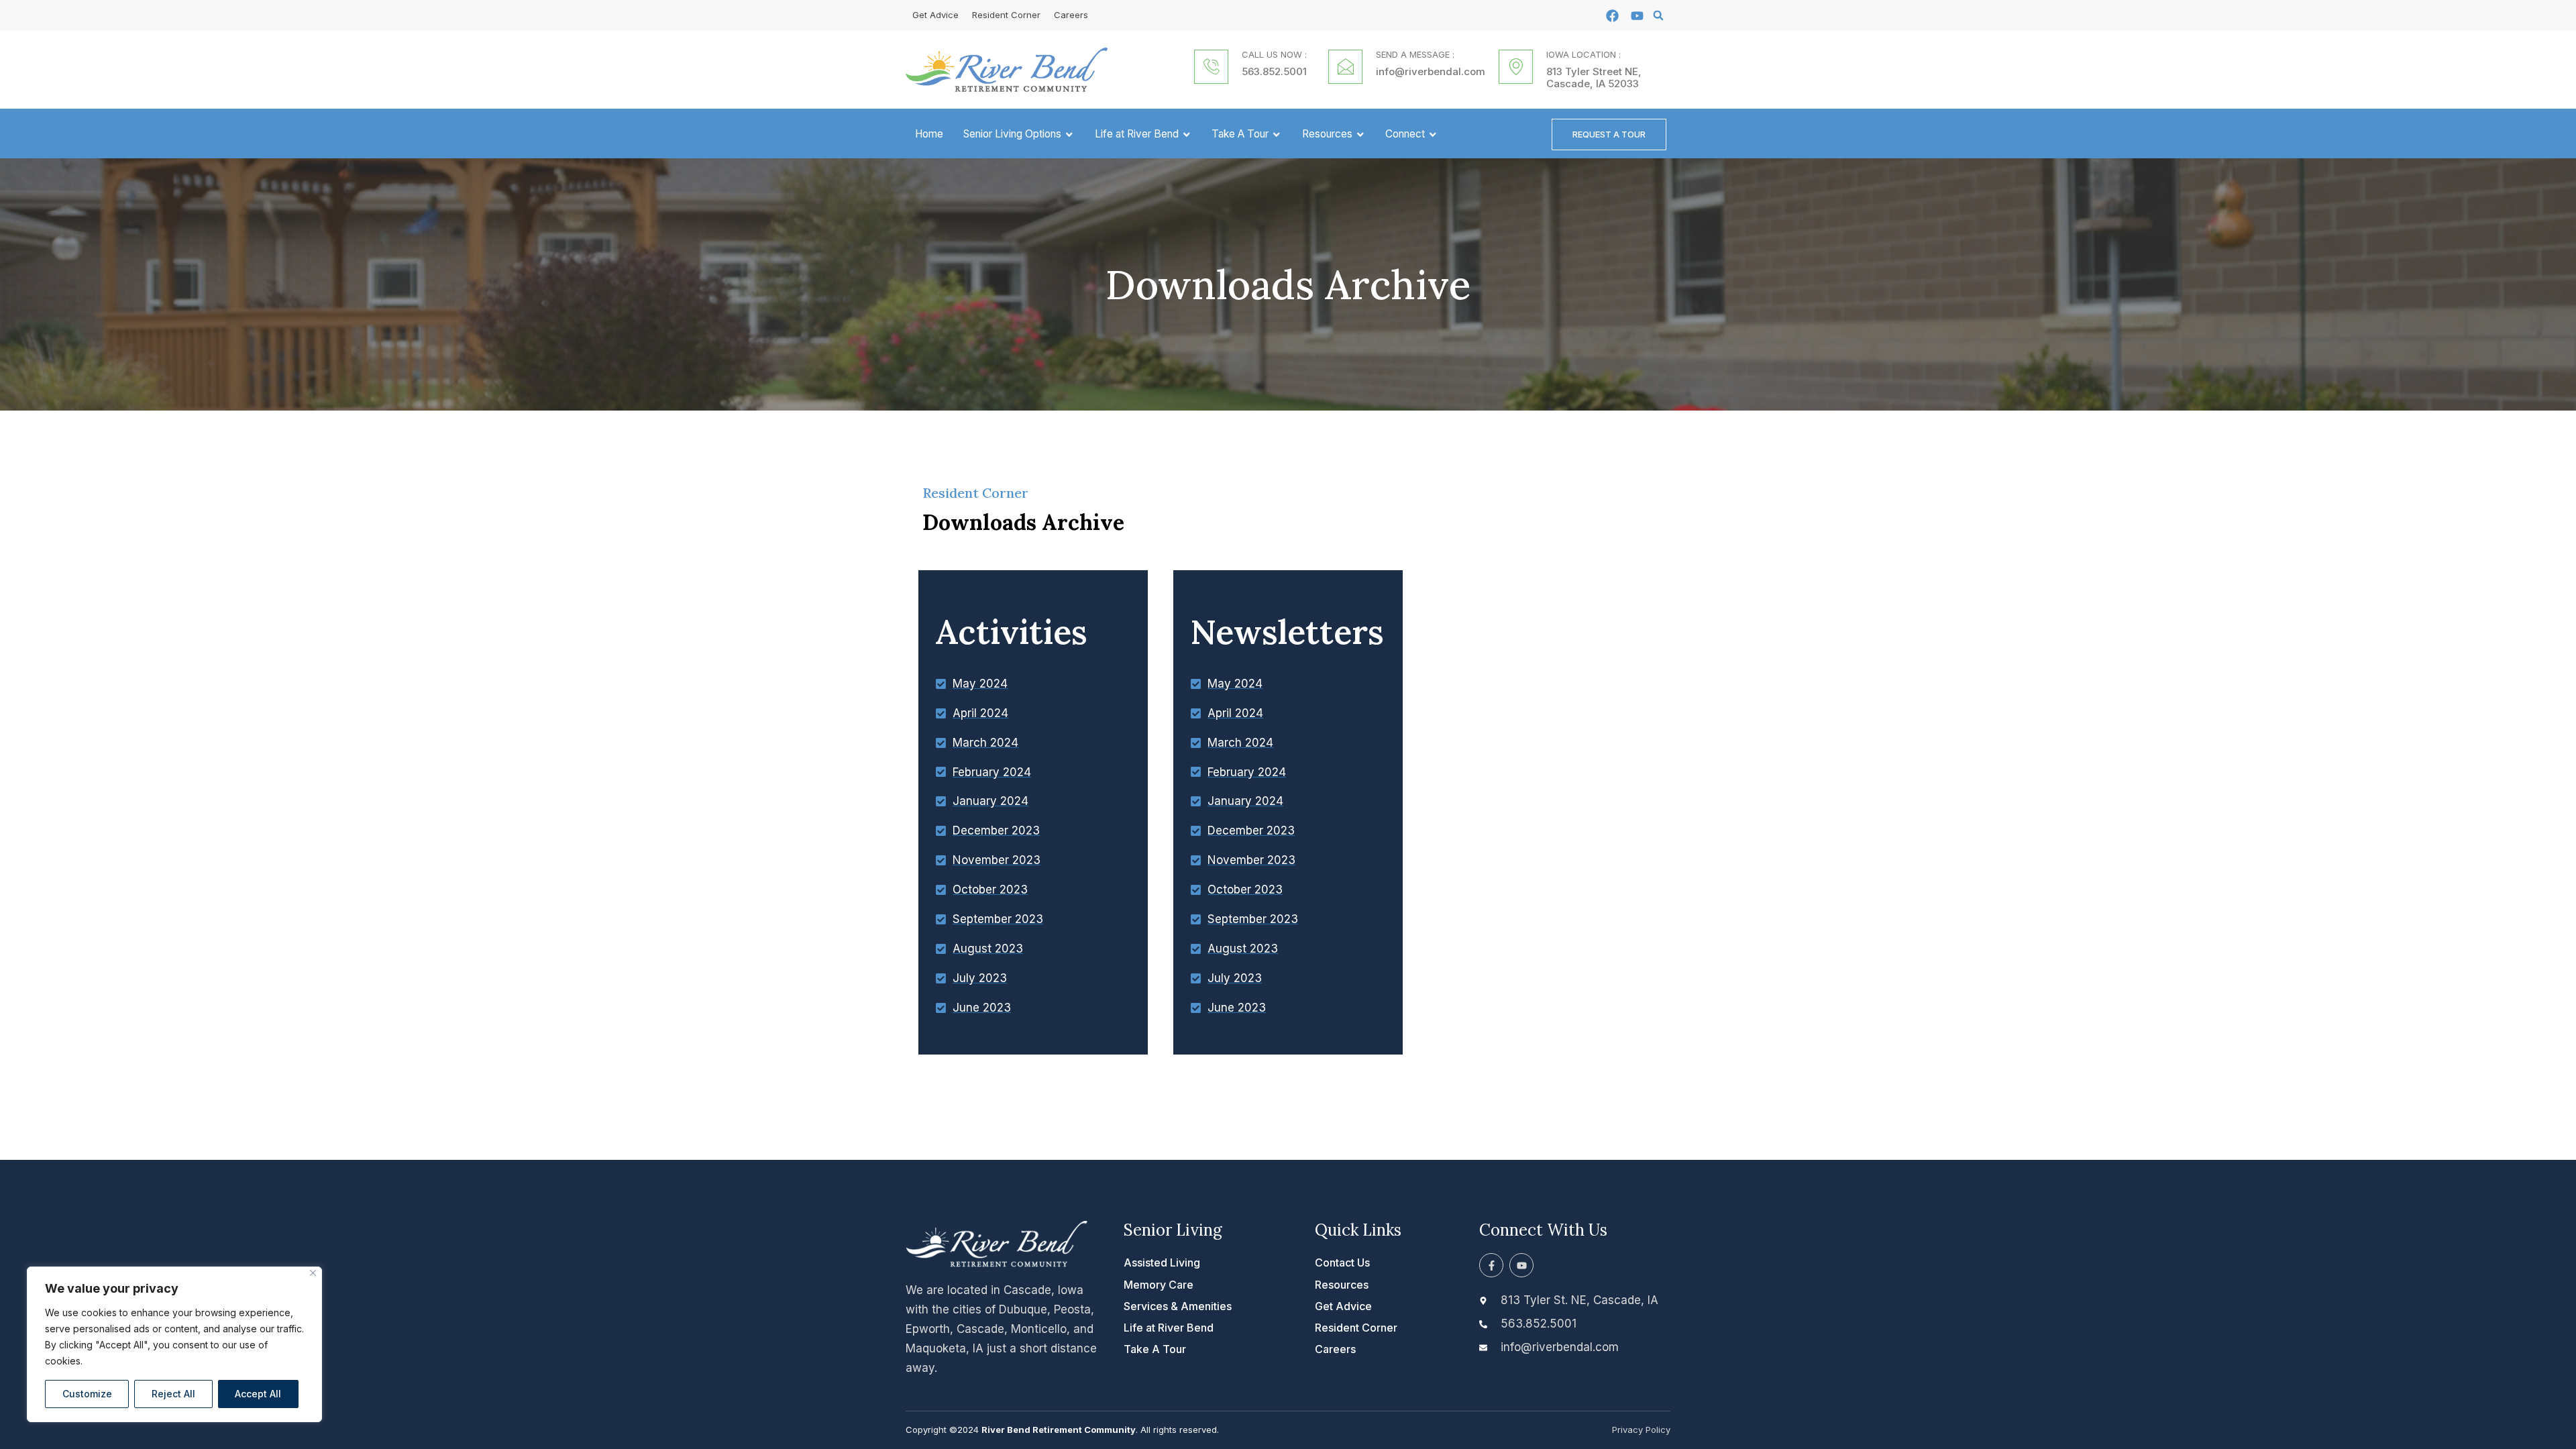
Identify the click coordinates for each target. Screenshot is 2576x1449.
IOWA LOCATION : (1584, 54)
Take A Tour (1240, 134)
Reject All (173, 1394)
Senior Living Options (1012, 134)
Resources (1327, 134)
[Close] (313, 1273)
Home (929, 134)
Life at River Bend (1137, 134)
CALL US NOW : (1274, 54)
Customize (87, 1394)
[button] (1658, 15)
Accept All (258, 1394)
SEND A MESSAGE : (1415, 54)
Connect (1405, 134)
